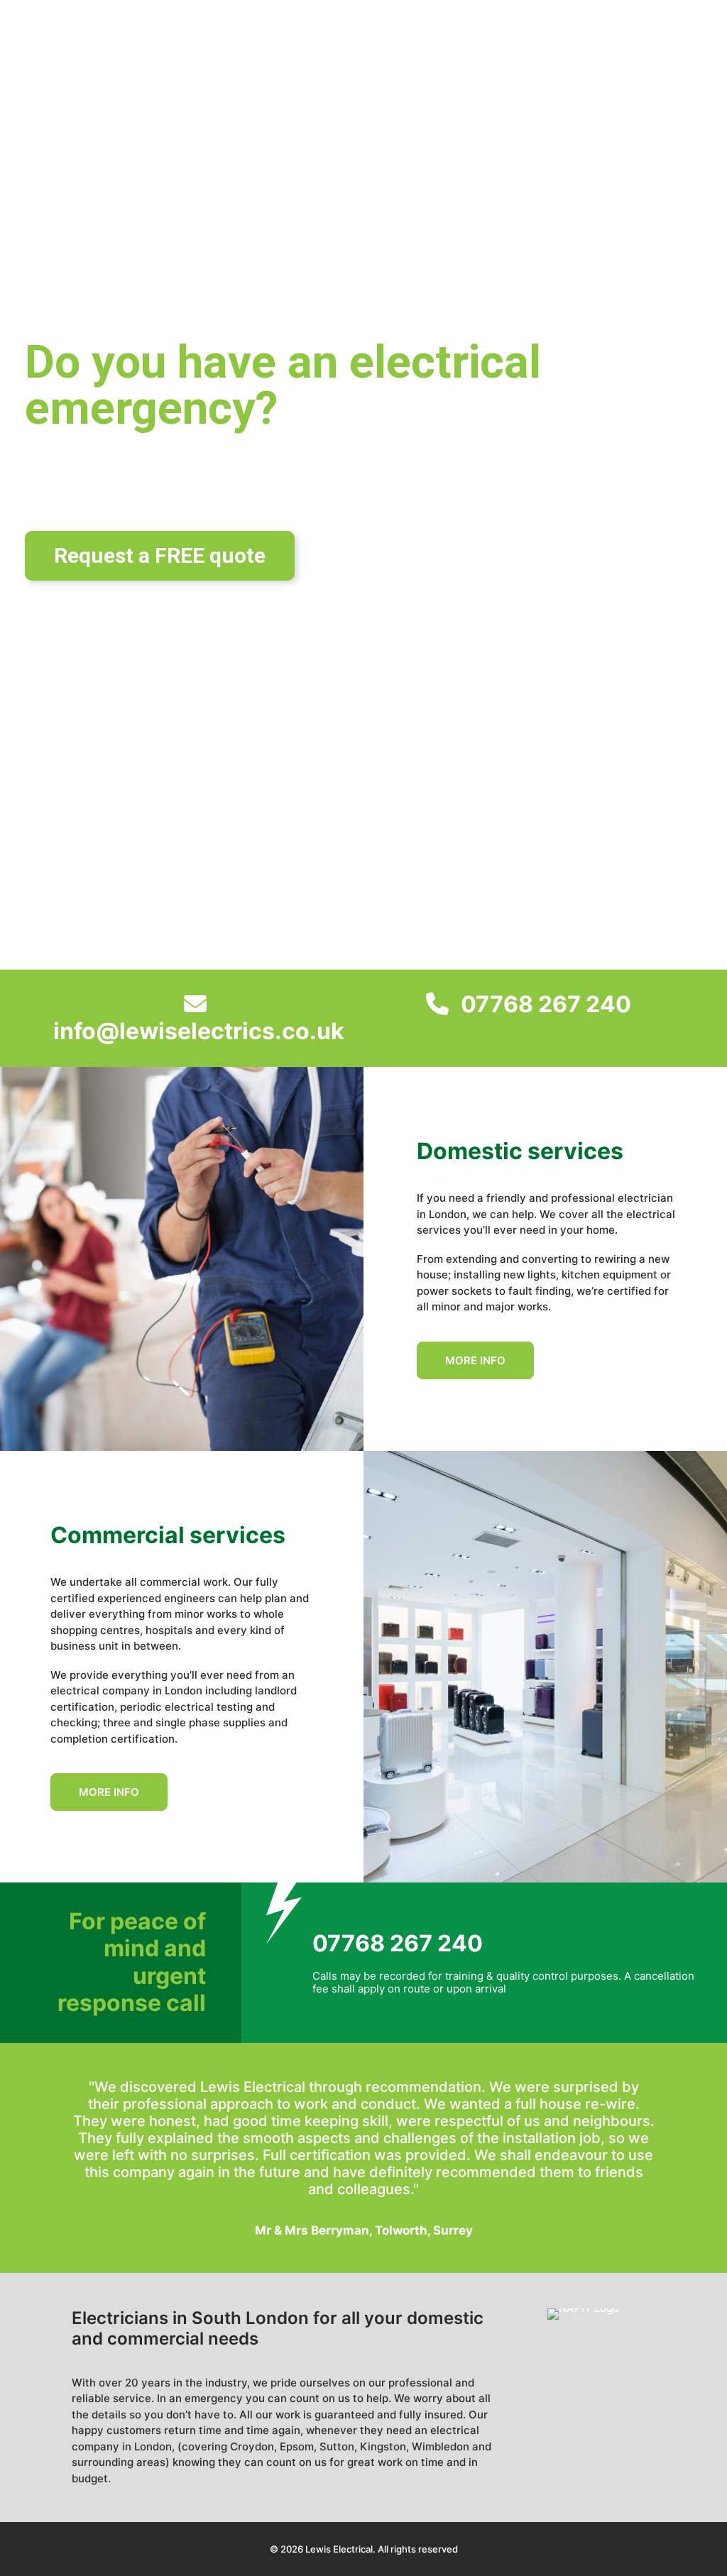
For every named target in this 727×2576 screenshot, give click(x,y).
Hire (523, 37)
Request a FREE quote (160, 555)
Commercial (427, 37)
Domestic (317, 37)
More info (475, 1360)
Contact (597, 37)
